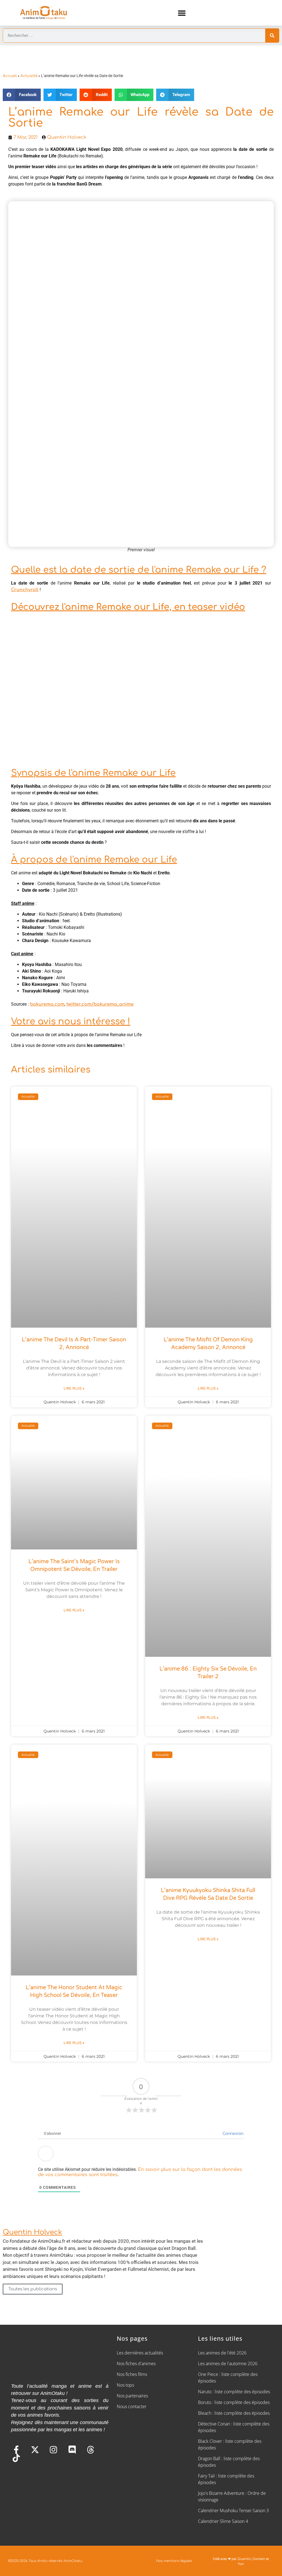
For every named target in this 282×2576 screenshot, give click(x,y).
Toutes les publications (33, 2289)
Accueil (10, 76)
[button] (182, 13)
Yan (241, 2564)
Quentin (244, 2559)
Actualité (29, 76)
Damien (259, 2559)
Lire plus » (74, 1388)
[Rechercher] (272, 36)
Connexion (232, 2134)
